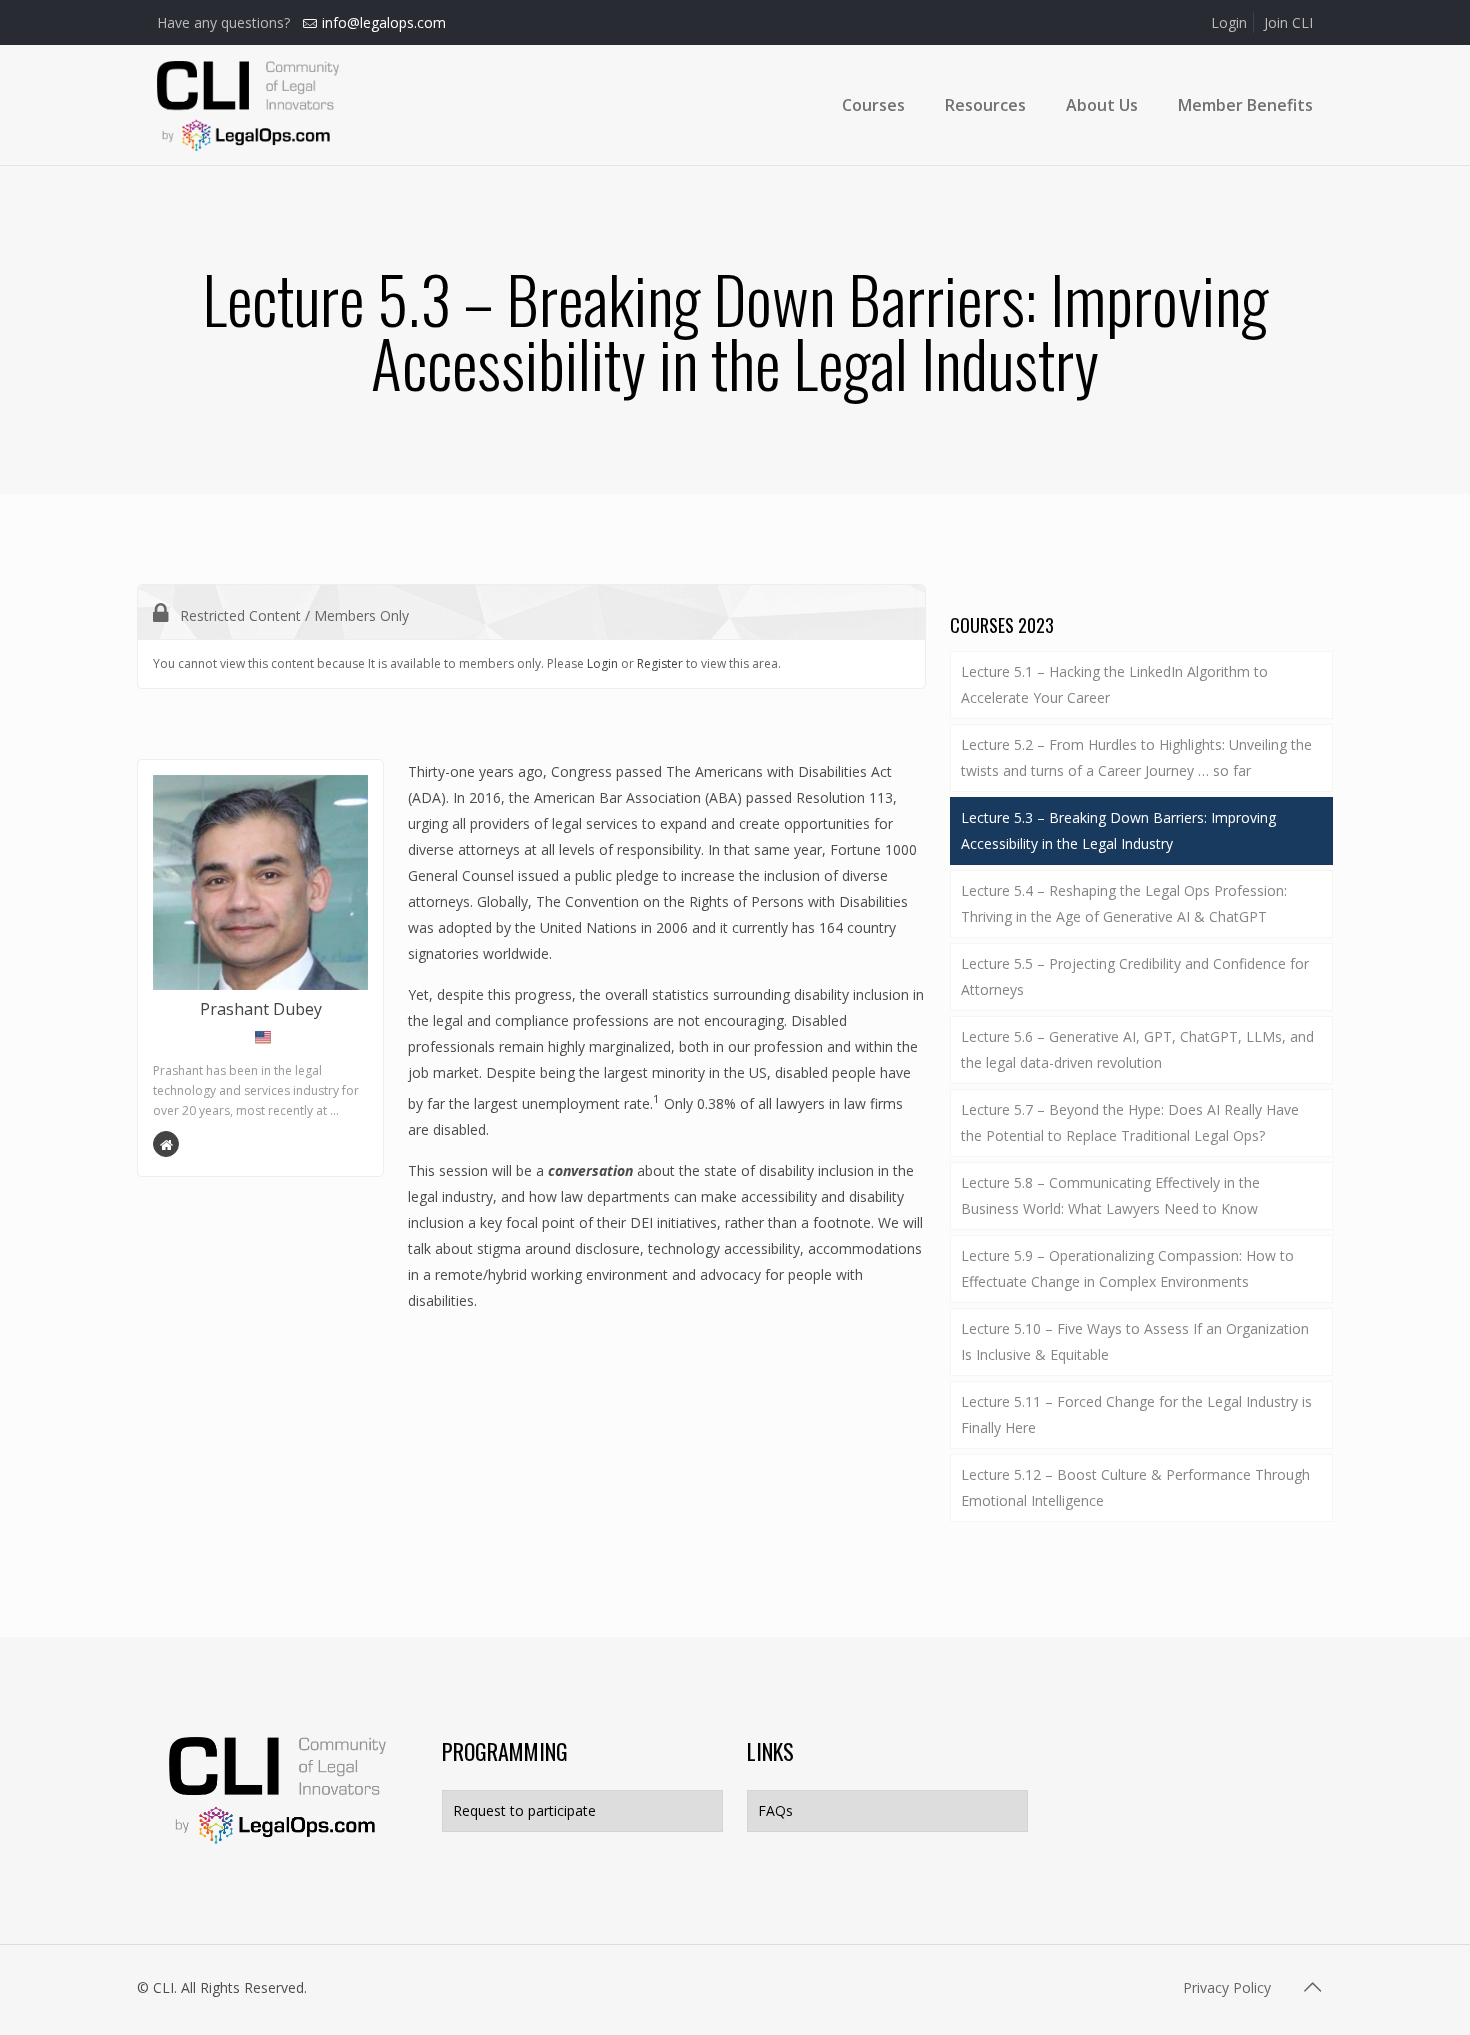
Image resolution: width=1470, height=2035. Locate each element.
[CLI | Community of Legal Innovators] (248, 105)
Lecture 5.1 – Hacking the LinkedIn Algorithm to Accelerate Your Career (1114, 684)
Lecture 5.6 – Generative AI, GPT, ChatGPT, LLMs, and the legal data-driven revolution (1137, 1049)
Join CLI (1288, 22)
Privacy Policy (1227, 1987)
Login (1229, 22)
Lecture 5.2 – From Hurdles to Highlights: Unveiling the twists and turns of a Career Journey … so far (1136, 757)
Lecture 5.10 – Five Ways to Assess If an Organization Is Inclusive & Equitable (1135, 1341)
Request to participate (524, 1810)
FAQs (775, 1810)
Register (660, 663)
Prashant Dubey (261, 1009)
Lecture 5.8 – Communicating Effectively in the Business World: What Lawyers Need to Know (1110, 1195)
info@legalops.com (384, 22)
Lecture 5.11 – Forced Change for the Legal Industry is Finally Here (1136, 1414)
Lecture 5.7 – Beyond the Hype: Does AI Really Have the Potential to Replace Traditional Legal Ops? (1130, 1122)
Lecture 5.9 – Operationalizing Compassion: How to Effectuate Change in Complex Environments (1127, 1268)
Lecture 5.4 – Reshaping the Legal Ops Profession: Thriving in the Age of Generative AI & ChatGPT (1124, 903)
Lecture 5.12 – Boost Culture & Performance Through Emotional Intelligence (1135, 1487)
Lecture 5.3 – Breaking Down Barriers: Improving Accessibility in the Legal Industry (1118, 830)
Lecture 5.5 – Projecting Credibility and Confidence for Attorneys (1135, 976)
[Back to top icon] (1312, 1987)
